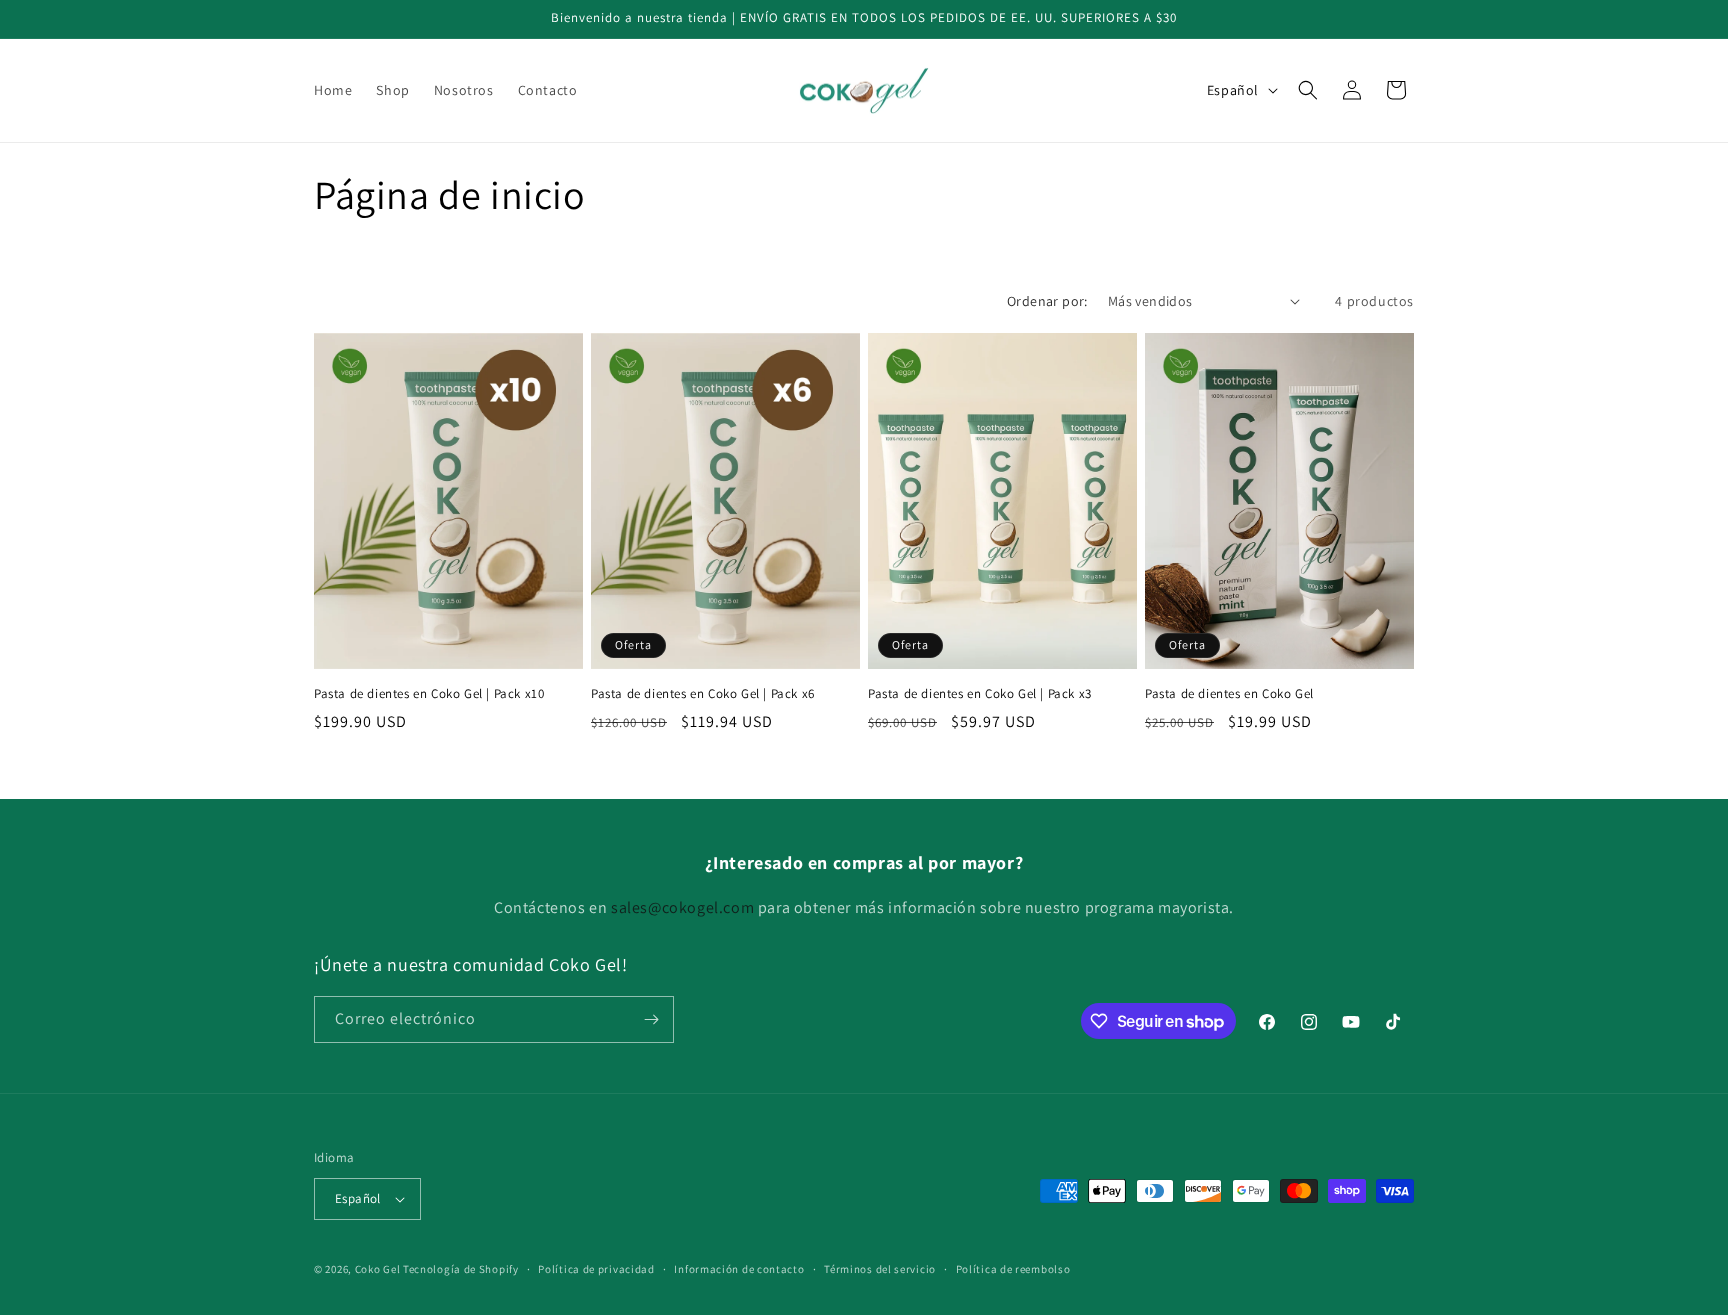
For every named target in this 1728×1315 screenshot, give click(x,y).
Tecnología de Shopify (461, 1269)
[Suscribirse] (651, 1019)
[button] (1308, 90)
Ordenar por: (1047, 301)
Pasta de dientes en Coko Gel (1229, 694)
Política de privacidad (596, 1269)
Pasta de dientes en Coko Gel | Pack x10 (429, 694)
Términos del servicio (880, 1269)
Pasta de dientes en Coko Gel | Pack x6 (703, 694)
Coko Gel (378, 1269)
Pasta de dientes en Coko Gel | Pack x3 (980, 694)
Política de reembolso (1013, 1269)
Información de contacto (739, 1269)
